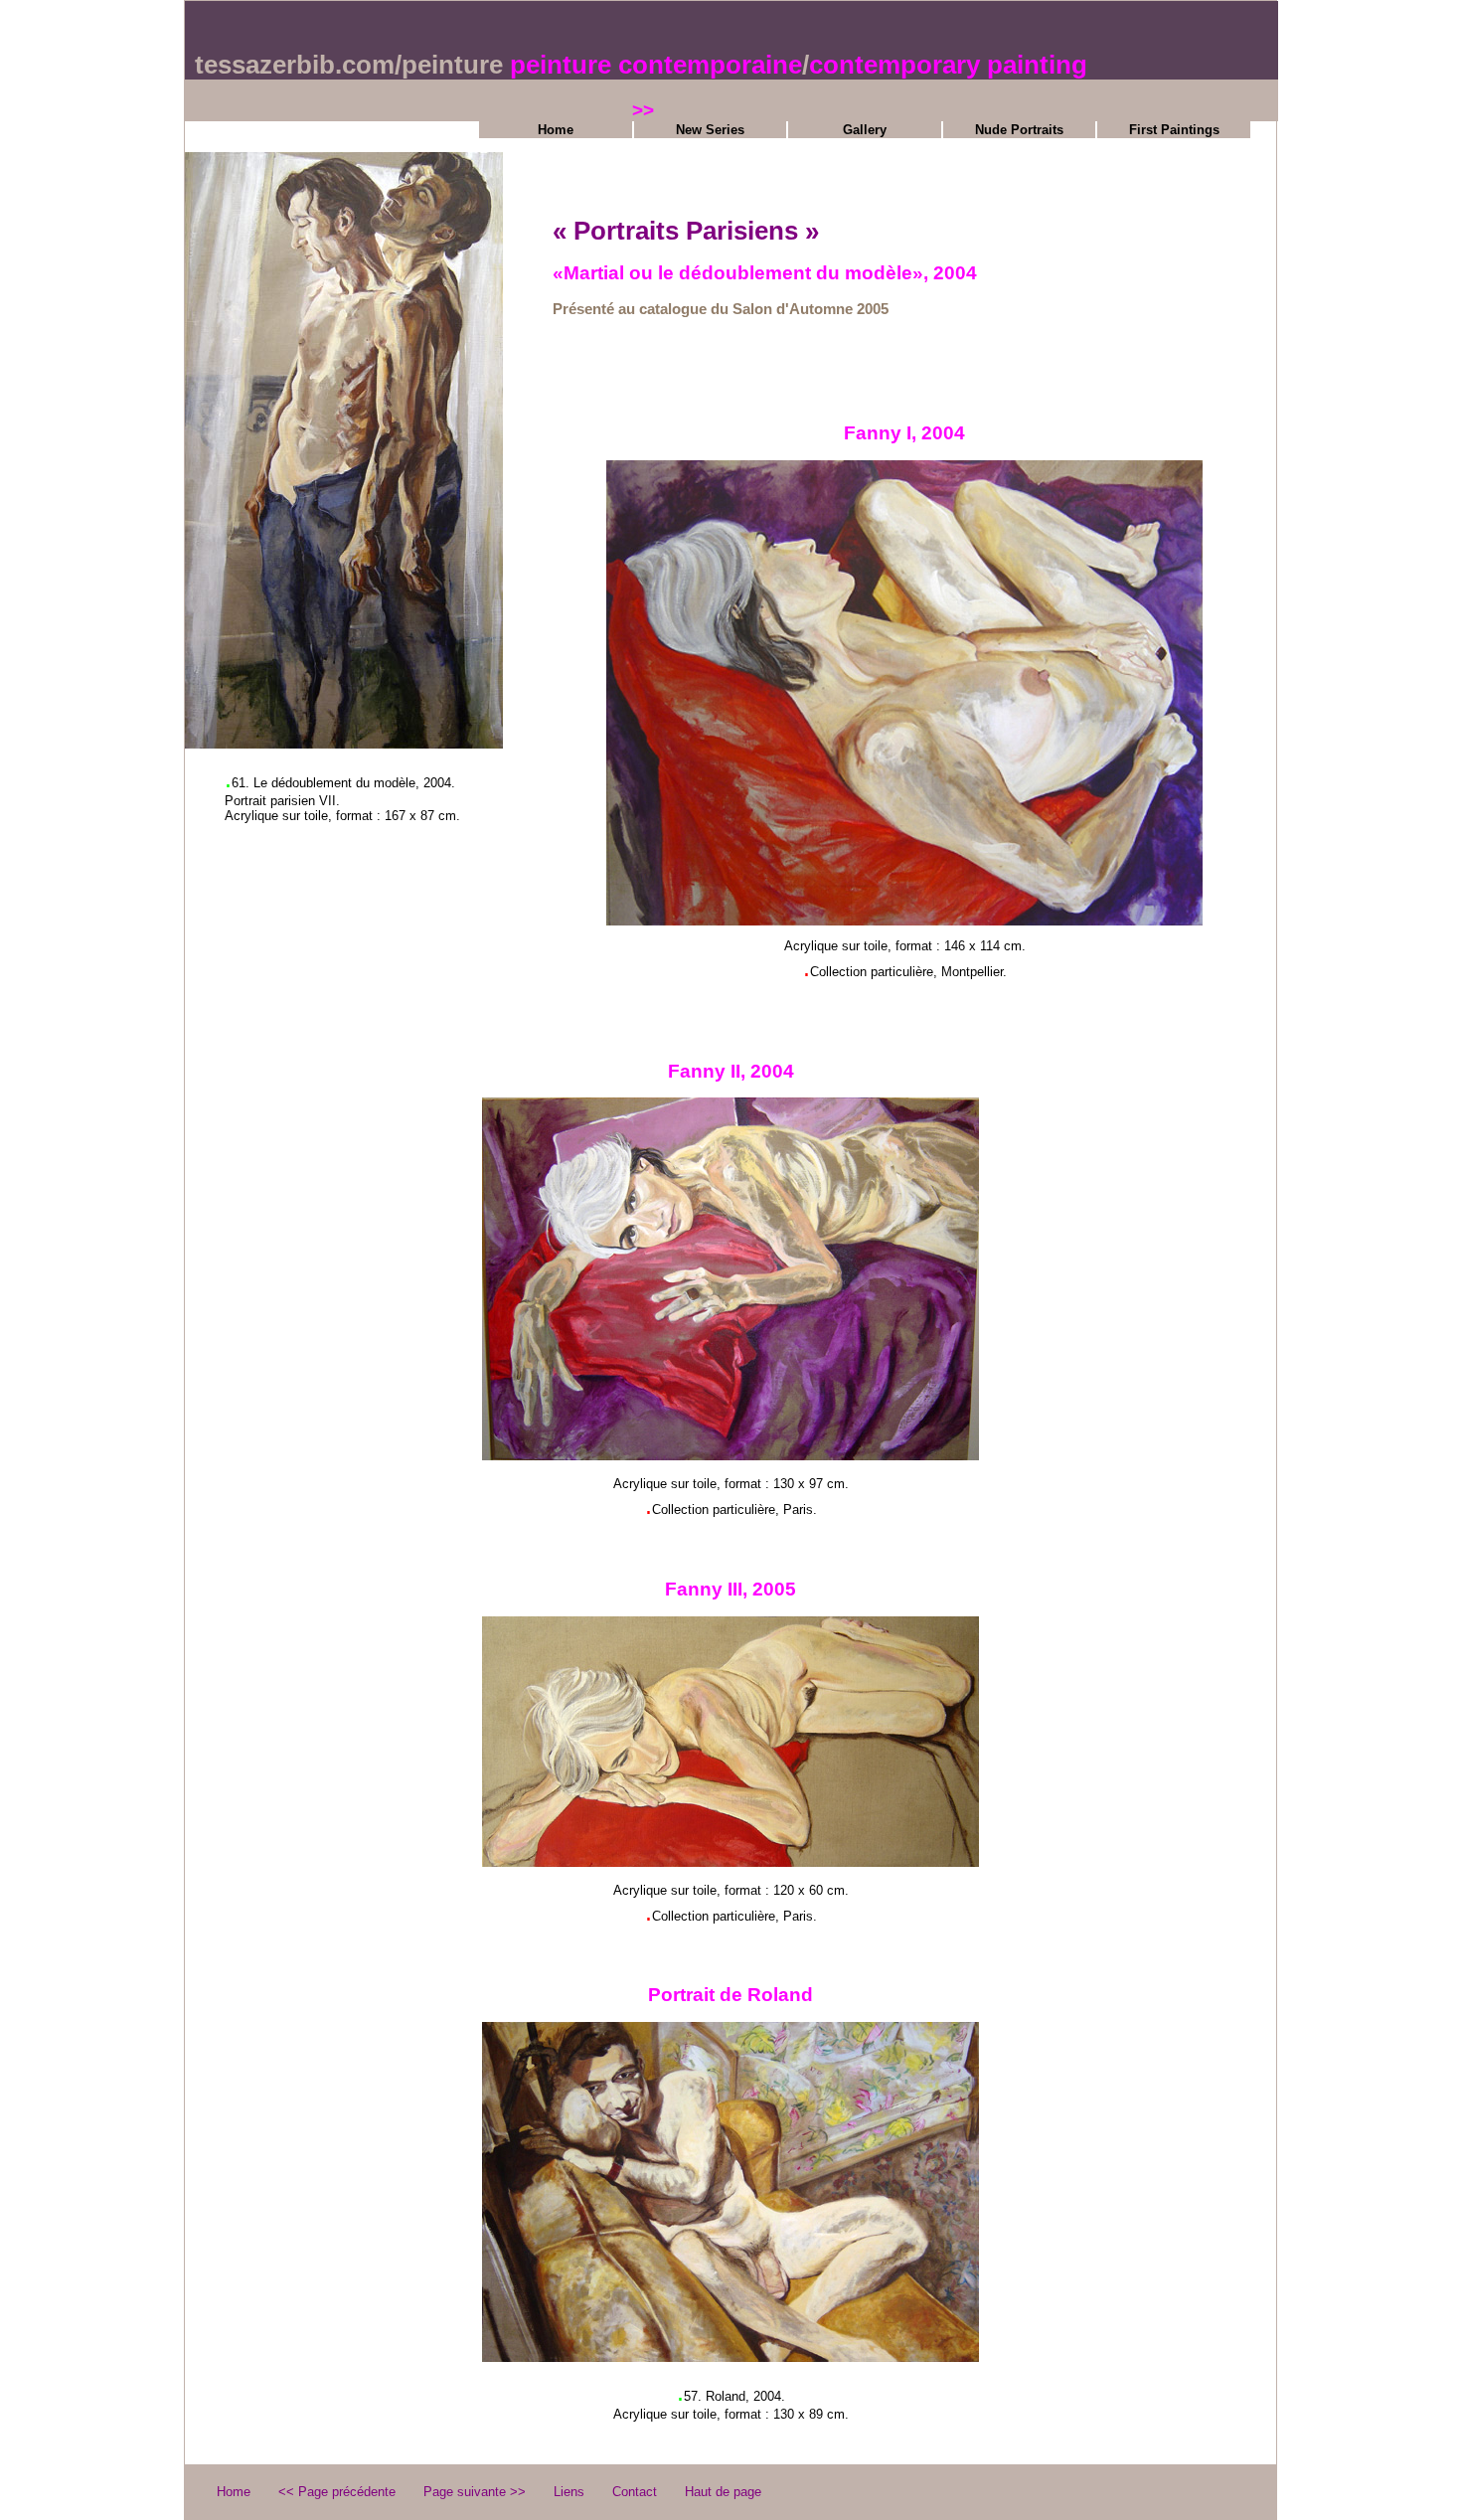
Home (556, 130)
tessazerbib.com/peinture (349, 65)
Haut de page (723, 2492)
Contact (635, 2492)
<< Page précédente (337, 2492)
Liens (569, 2492)
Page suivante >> (475, 2492)
